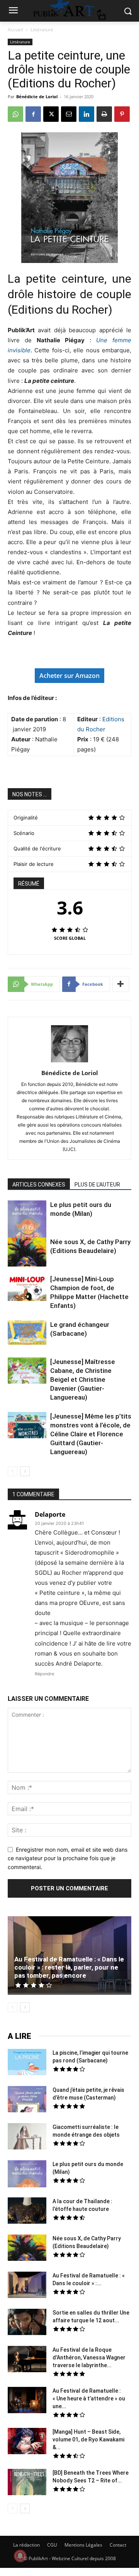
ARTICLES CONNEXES (39, 1185)
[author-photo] (69, 1062)
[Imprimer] (104, 114)
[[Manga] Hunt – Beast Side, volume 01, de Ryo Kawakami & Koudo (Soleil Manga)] (27, 2442)
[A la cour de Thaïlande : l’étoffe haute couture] (27, 2212)
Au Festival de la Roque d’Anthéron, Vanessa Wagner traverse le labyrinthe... (89, 2357)
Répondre (44, 1674)
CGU (52, 2545)
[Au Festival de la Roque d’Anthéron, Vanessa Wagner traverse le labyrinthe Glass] (27, 2360)
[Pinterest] (122, 114)
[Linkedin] (86, 114)
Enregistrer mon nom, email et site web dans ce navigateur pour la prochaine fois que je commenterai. (68, 1858)
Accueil (15, 30)
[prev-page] (13, 1471)
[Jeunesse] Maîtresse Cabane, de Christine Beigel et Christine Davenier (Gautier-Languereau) (83, 1379)
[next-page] (25, 1471)
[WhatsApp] (15, 114)
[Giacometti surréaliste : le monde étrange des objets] (27, 2137)
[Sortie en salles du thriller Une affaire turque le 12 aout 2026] (27, 2323)
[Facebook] (33, 114)
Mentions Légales (83, 2545)
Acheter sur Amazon (69, 676)
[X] (51, 114)
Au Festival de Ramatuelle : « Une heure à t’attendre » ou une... (89, 2398)
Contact (118, 2545)
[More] (121, 984)
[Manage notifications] (20, 2556)
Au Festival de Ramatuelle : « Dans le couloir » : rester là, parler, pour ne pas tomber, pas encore (69, 1967)
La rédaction (26, 2545)
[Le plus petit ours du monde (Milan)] (27, 1225)
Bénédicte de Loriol (37, 96)
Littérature (42, 30)
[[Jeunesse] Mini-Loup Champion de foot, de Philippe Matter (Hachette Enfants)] (27, 1289)
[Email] (69, 114)
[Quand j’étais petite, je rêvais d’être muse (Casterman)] (27, 2100)
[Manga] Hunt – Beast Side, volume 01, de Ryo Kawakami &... (88, 2439)
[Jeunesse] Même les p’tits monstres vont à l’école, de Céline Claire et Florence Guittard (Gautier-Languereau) (91, 1434)
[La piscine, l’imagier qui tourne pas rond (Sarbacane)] (27, 2062)
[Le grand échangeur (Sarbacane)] (27, 1332)
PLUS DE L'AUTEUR (97, 1185)
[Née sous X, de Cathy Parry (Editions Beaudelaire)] (27, 1253)
